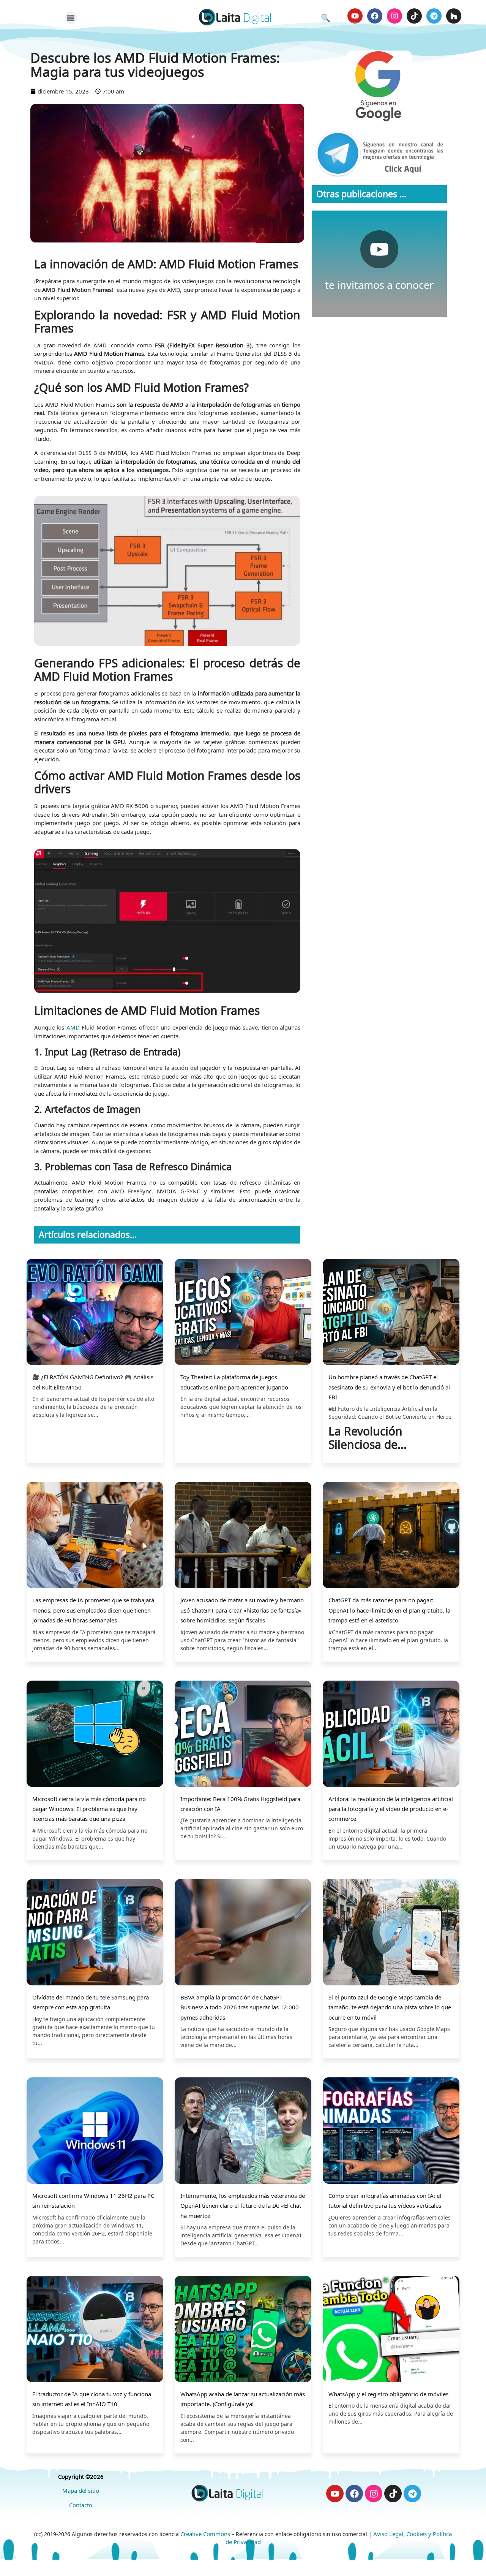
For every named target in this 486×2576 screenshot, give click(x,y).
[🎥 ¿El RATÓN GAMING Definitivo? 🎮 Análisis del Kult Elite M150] (95, 1313)
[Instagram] (394, 16)
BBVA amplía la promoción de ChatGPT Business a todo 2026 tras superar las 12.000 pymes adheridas (240, 2007)
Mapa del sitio (81, 2490)
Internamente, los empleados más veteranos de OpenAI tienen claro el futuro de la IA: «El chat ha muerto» (243, 2206)
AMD (73, 1027)
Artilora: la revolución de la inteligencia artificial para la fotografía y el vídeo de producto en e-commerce (391, 1809)
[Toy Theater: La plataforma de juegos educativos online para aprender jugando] (243, 1313)
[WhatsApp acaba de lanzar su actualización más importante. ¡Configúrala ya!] (243, 2330)
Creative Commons (205, 2534)
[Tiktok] (414, 16)
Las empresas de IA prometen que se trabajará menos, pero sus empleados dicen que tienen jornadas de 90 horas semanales (93, 1610)
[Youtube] (355, 16)
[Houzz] (454, 16)
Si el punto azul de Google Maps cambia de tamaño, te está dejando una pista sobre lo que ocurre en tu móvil (390, 2007)
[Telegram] (434, 16)
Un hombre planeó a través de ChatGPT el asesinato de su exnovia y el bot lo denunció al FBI (389, 1387)
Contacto (81, 2505)
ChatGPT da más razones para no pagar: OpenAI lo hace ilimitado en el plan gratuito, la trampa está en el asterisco (389, 1610)
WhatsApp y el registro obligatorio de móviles (388, 2394)
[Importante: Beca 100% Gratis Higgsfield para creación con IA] (243, 1735)
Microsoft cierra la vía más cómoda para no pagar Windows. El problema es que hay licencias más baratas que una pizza (89, 1809)
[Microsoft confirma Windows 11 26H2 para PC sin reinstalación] (95, 2132)
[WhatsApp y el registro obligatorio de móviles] (391, 2330)
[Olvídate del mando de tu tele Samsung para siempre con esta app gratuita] (95, 1933)
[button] (71, 18)
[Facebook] (375, 16)
